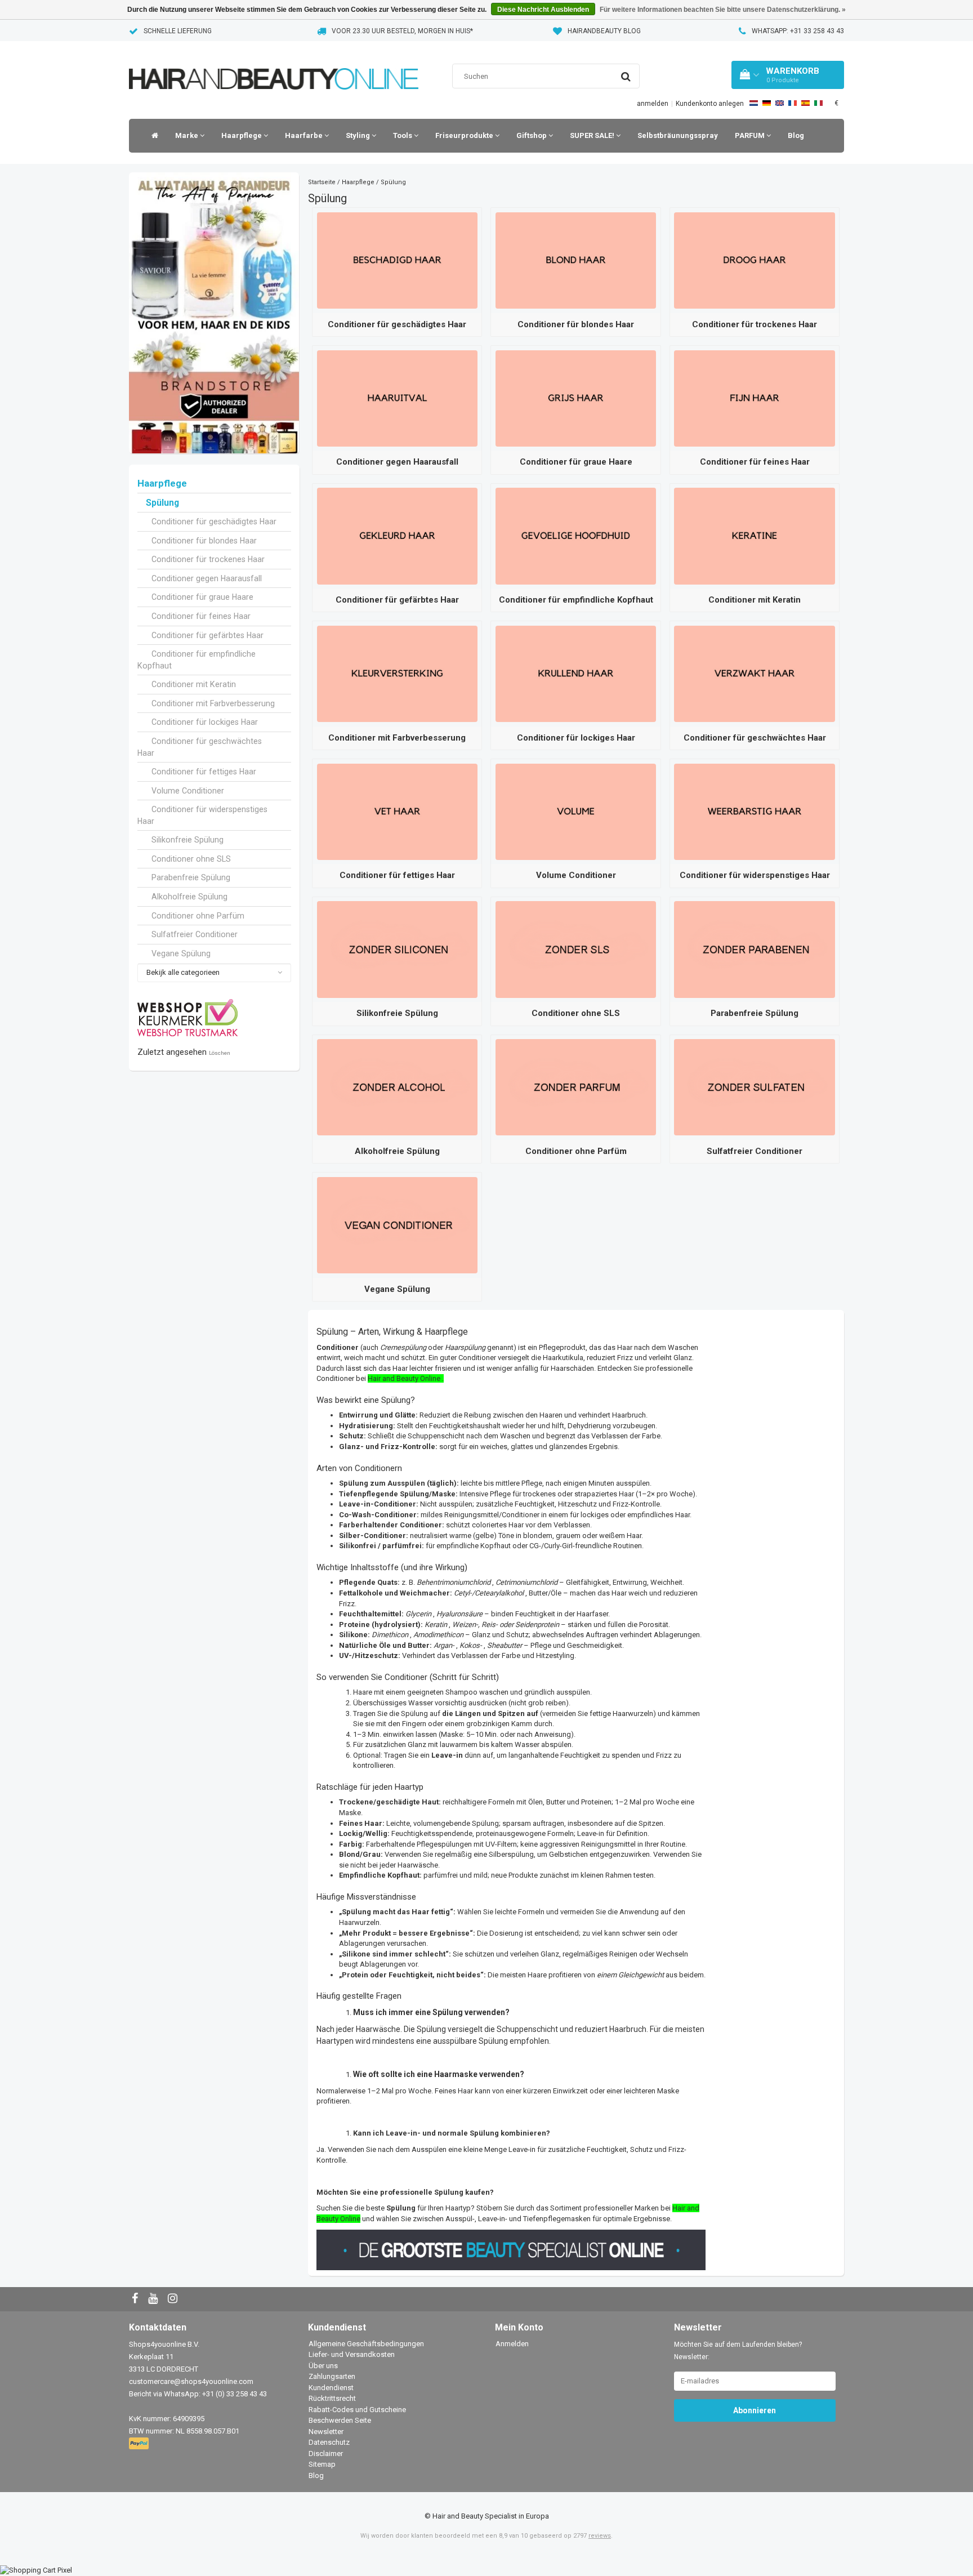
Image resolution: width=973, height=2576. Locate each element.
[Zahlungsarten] (140, 2444)
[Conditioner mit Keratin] (754, 535)
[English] (780, 103)
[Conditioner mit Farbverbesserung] (397, 673)
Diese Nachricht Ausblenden (543, 10)
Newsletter (326, 2432)
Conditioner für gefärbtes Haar (207, 635)
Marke (188, 135)
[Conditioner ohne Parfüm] (576, 1087)
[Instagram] (174, 2299)
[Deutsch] (767, 103)
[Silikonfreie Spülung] (397, 949)
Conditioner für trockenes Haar (208, 559)
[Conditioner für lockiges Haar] (576, 673)
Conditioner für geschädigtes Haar (214, 522)
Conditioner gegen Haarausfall (207, 578)
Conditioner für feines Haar (201, 616)
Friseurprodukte (465, 135)
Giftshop (532, 135)
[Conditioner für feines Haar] (754, 398)
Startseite (322, 182)
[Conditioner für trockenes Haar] (754, 260)
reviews (600, 2536)
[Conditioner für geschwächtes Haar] (754, 673)
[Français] (793, 103)
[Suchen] (626, 77)
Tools (403, 135)
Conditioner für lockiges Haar (205, 722)
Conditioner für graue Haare (202, 597)
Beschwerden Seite (340, 2420)
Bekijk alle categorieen (183, 972)
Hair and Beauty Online (404, 1378)
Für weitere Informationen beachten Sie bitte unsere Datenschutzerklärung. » (723, 10)
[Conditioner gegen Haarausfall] (397, 398)
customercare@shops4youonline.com (191, 2381)
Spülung (162, 503)
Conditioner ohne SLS (191, 859)
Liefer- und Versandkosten (352, 2354)
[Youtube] (154, 2299)
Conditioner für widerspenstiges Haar (202, 815)
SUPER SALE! (593, 135)
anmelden (653, 104)
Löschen (220, 1053)
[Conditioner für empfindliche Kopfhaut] (576, 535)
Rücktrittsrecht (332, 2398)
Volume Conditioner (188, 791)
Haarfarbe (305, 135)
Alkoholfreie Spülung (189, 897)
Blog (796, 135)
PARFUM (751, 135)
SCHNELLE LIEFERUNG (178, 31)
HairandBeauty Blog (604, 31)
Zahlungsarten (332, 2376)
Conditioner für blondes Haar (204, 541)
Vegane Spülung (181, 953)
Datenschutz (329, 2442)
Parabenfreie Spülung (191, 877)
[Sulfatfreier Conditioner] (754, 1087)
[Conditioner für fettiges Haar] (397, 811)
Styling (359, 135)
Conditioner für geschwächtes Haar (200, 747)
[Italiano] (818, 103)
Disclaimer (326, 2454)
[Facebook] (136, 2299)
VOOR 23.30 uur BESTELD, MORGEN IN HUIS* (402, 31)
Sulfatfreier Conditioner (195, 934)
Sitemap (322, 2464)
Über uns (323, 2366)
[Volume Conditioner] (576, 811)
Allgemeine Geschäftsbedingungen (366, 2344)
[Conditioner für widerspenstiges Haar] (754, 811)
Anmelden (512, 2344)
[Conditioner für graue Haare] (576, 398)
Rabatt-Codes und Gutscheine (357, 2410)
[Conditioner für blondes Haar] (576, 260)
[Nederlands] (754, 103)
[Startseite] (152, 136)
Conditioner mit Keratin (194, 684)
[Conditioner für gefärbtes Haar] (397, 535)
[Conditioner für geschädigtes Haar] (397, 260)
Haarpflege (242, 135)
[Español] (805, 103)
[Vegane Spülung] (397, 1225)
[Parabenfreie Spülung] (754, 949)
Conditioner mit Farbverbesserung (213, 703)
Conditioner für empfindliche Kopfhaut (197, 660)
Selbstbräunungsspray (678, 135)
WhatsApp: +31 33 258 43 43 (798, 31)
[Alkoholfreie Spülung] (397, 1087)
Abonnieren (755, 2410)
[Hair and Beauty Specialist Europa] (274, 64)
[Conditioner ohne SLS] (576, 949)
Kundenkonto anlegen (710, 104)
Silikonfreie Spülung (188, 840)
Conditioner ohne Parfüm (198, 916)
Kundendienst (331, 2388)
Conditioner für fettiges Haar (204, 772)
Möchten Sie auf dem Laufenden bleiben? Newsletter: (738, 2351)
